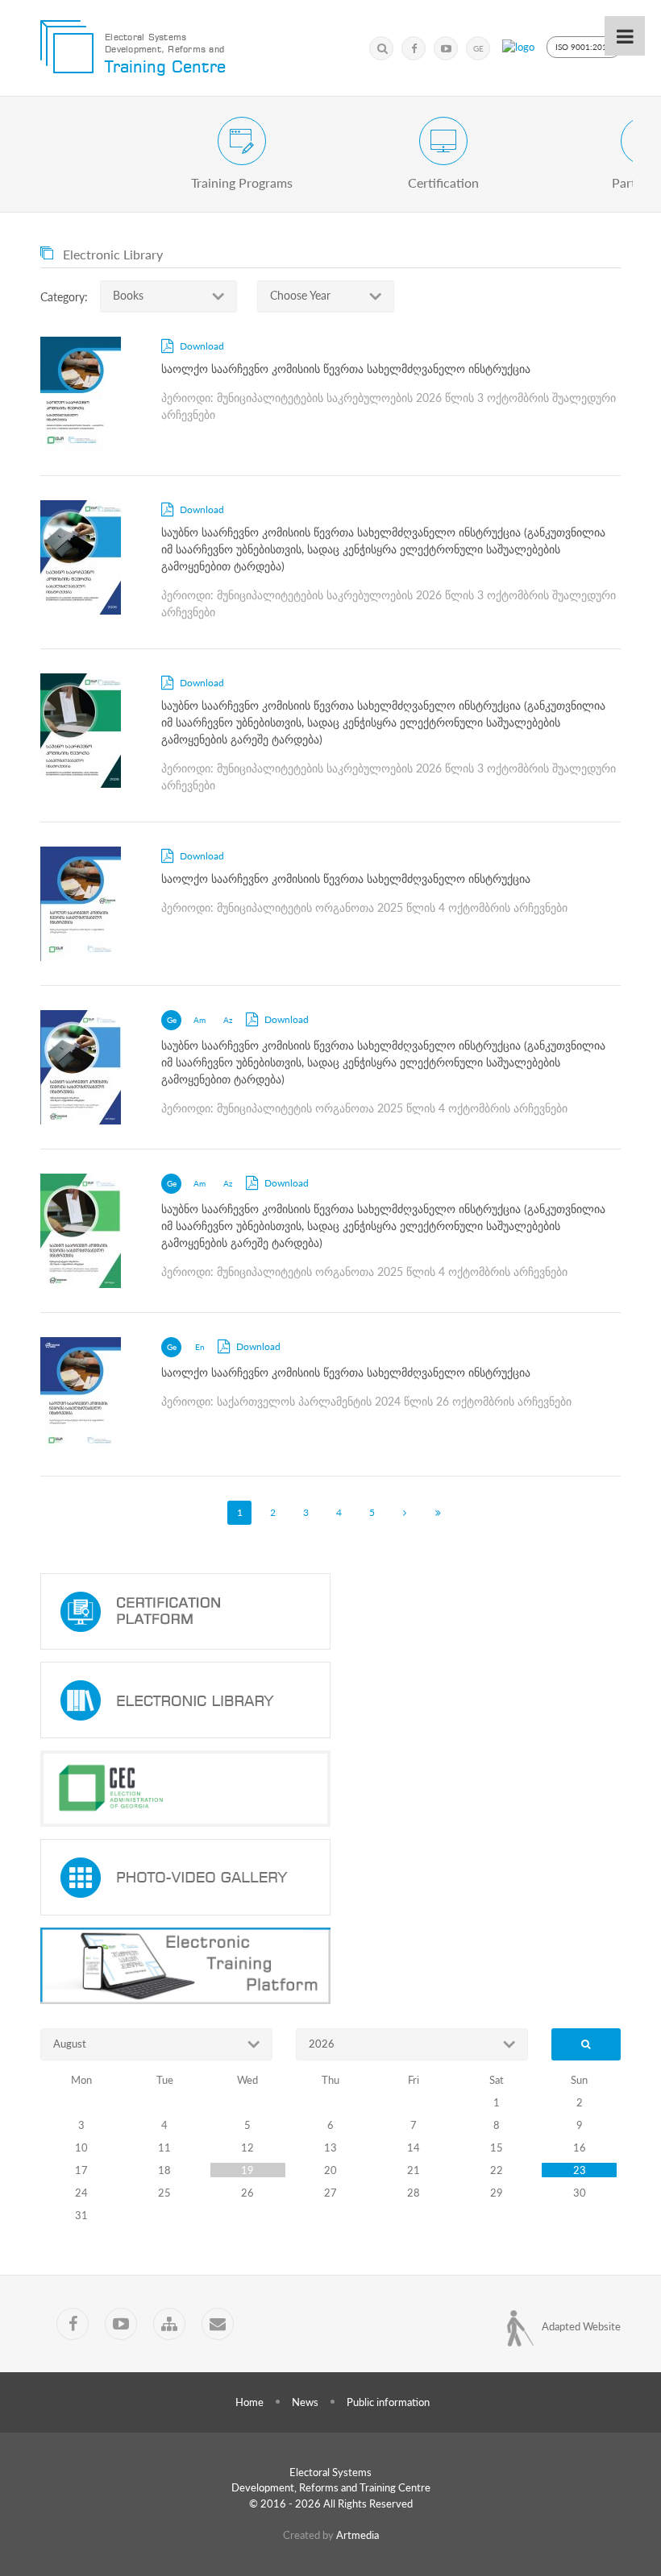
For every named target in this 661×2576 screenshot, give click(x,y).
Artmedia (358, 2535)
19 (247, 2170)
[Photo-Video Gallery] (330, 1877)
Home (249, 2402)
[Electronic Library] (330, 1700)
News (305, 2402)
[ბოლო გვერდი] (438, 1513)
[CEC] (330, 1789)
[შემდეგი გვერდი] (405, 1513)
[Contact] (218, 2324)
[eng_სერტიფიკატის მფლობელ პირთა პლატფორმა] (330, 1611)
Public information (388, 2402)
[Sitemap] (169, 2324)
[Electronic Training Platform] (330, 1966)
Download (201, 346)
